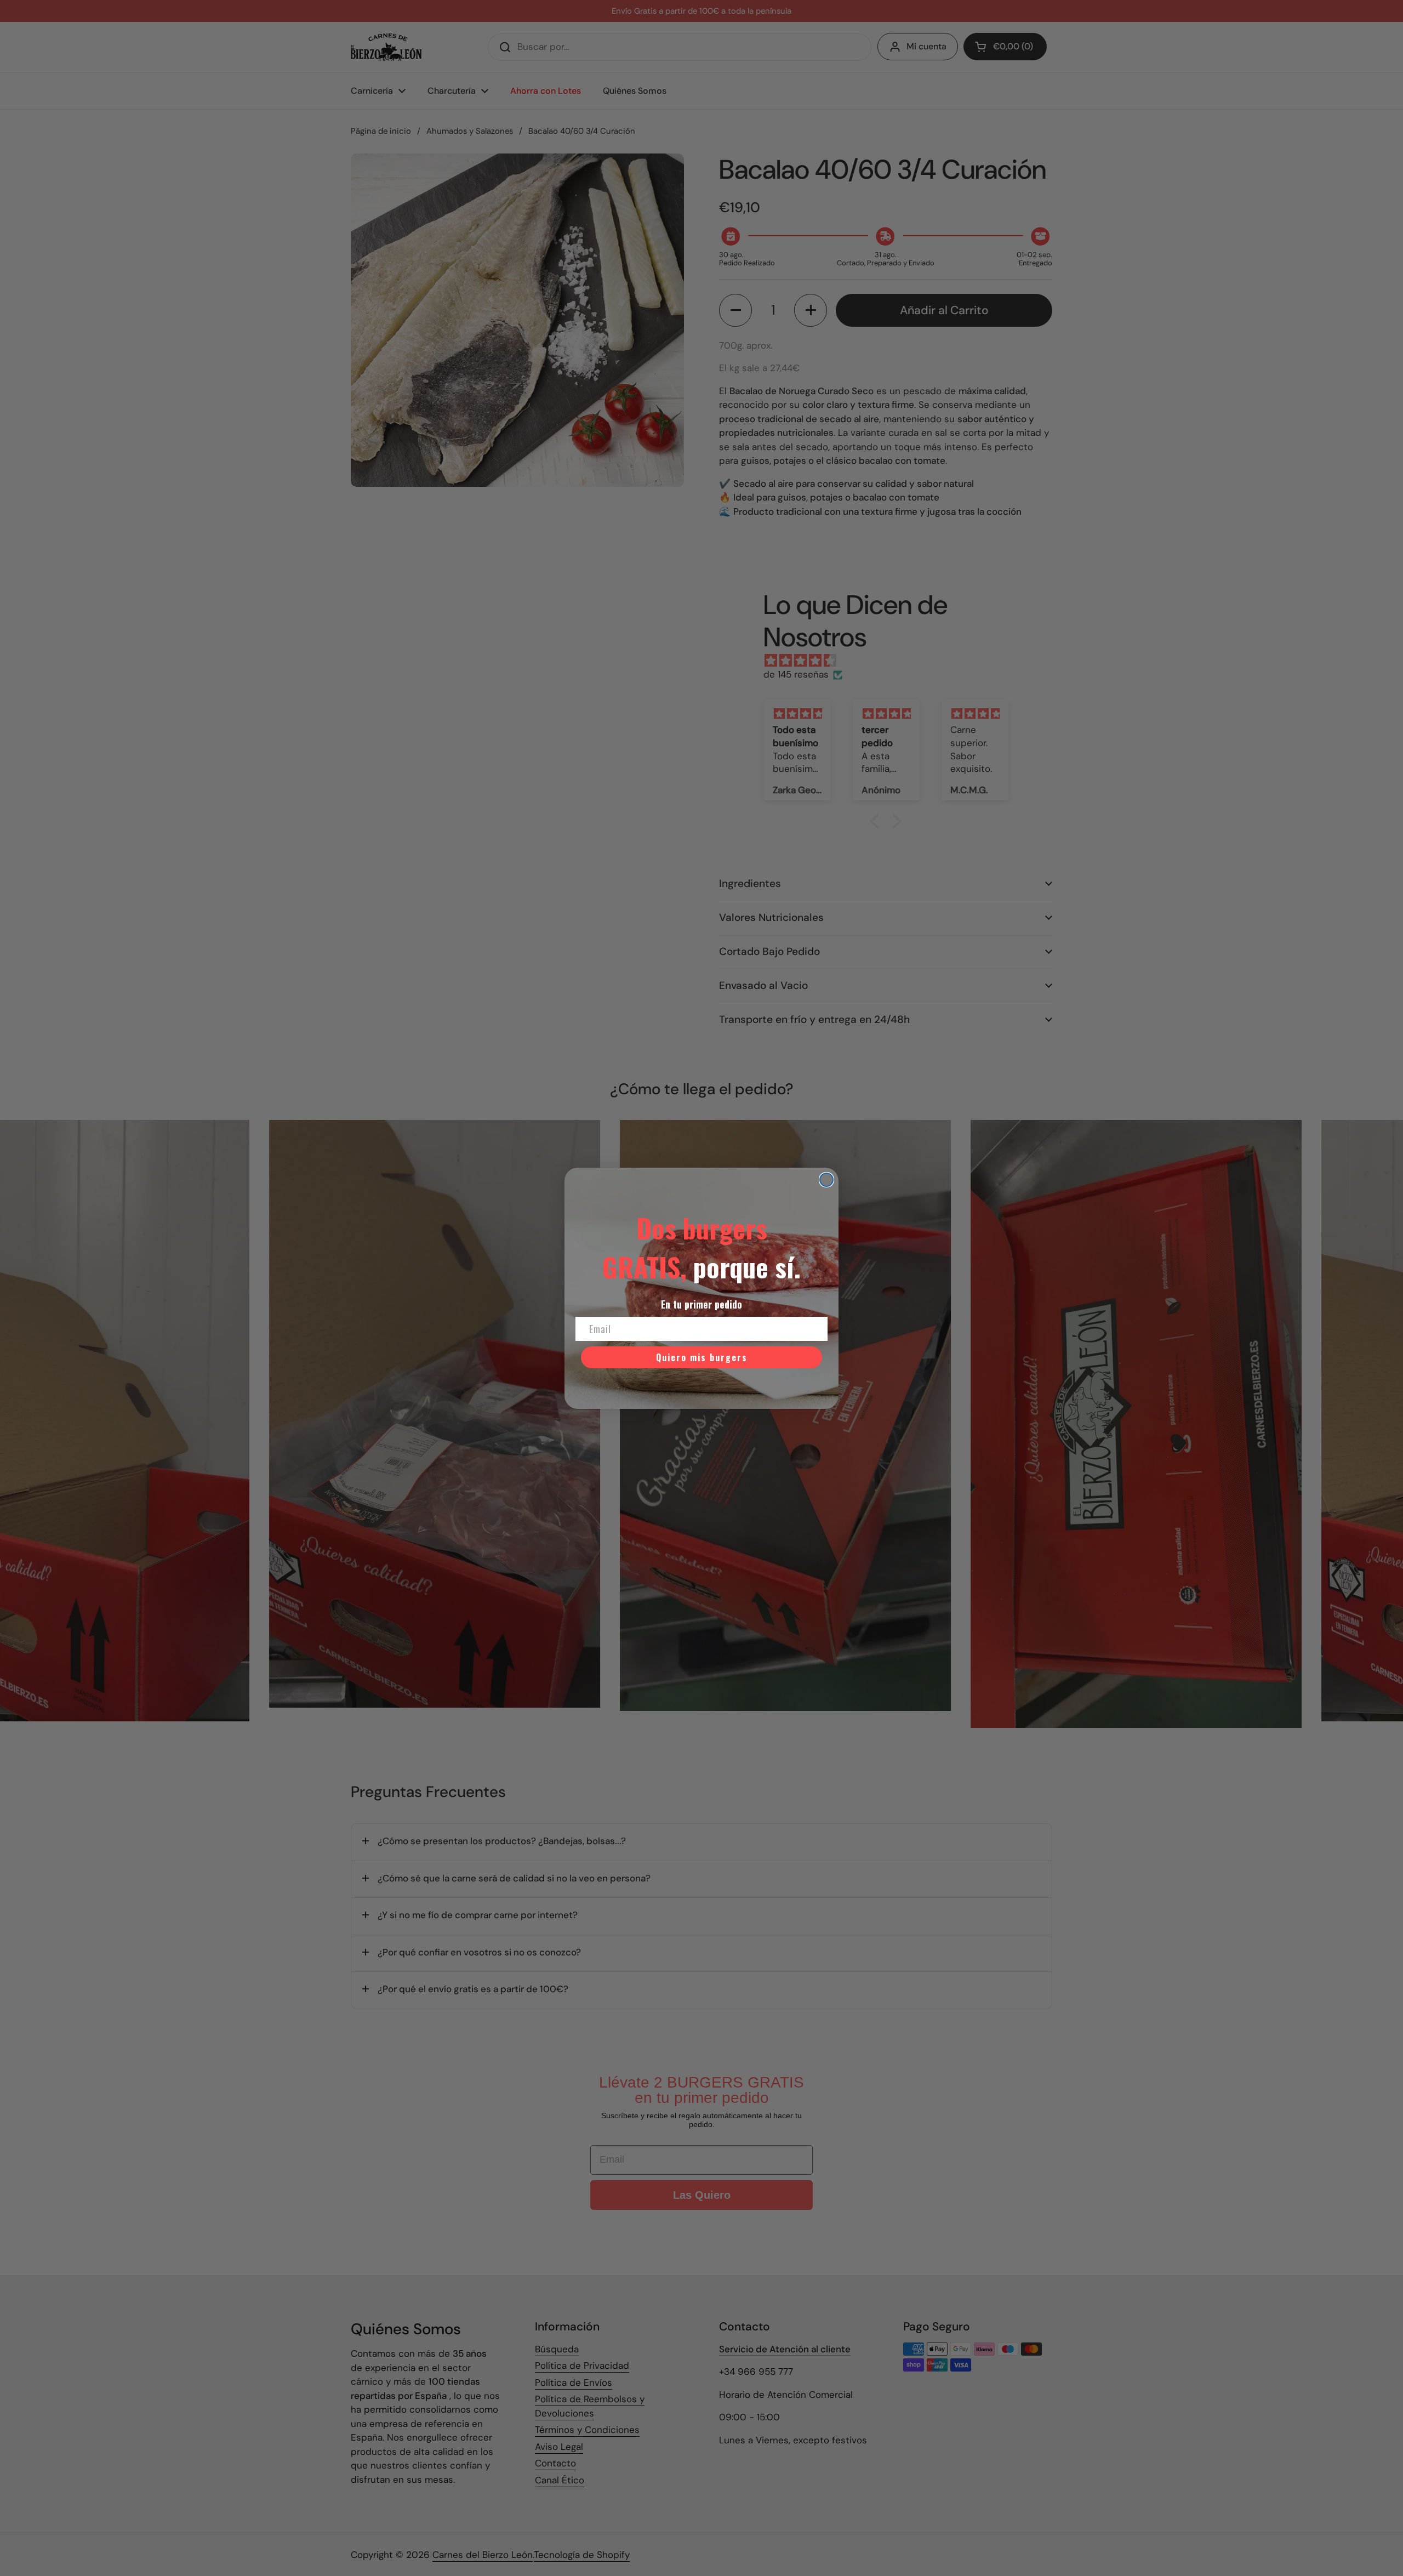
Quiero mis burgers (702, 1357)
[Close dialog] (826, 1180)
